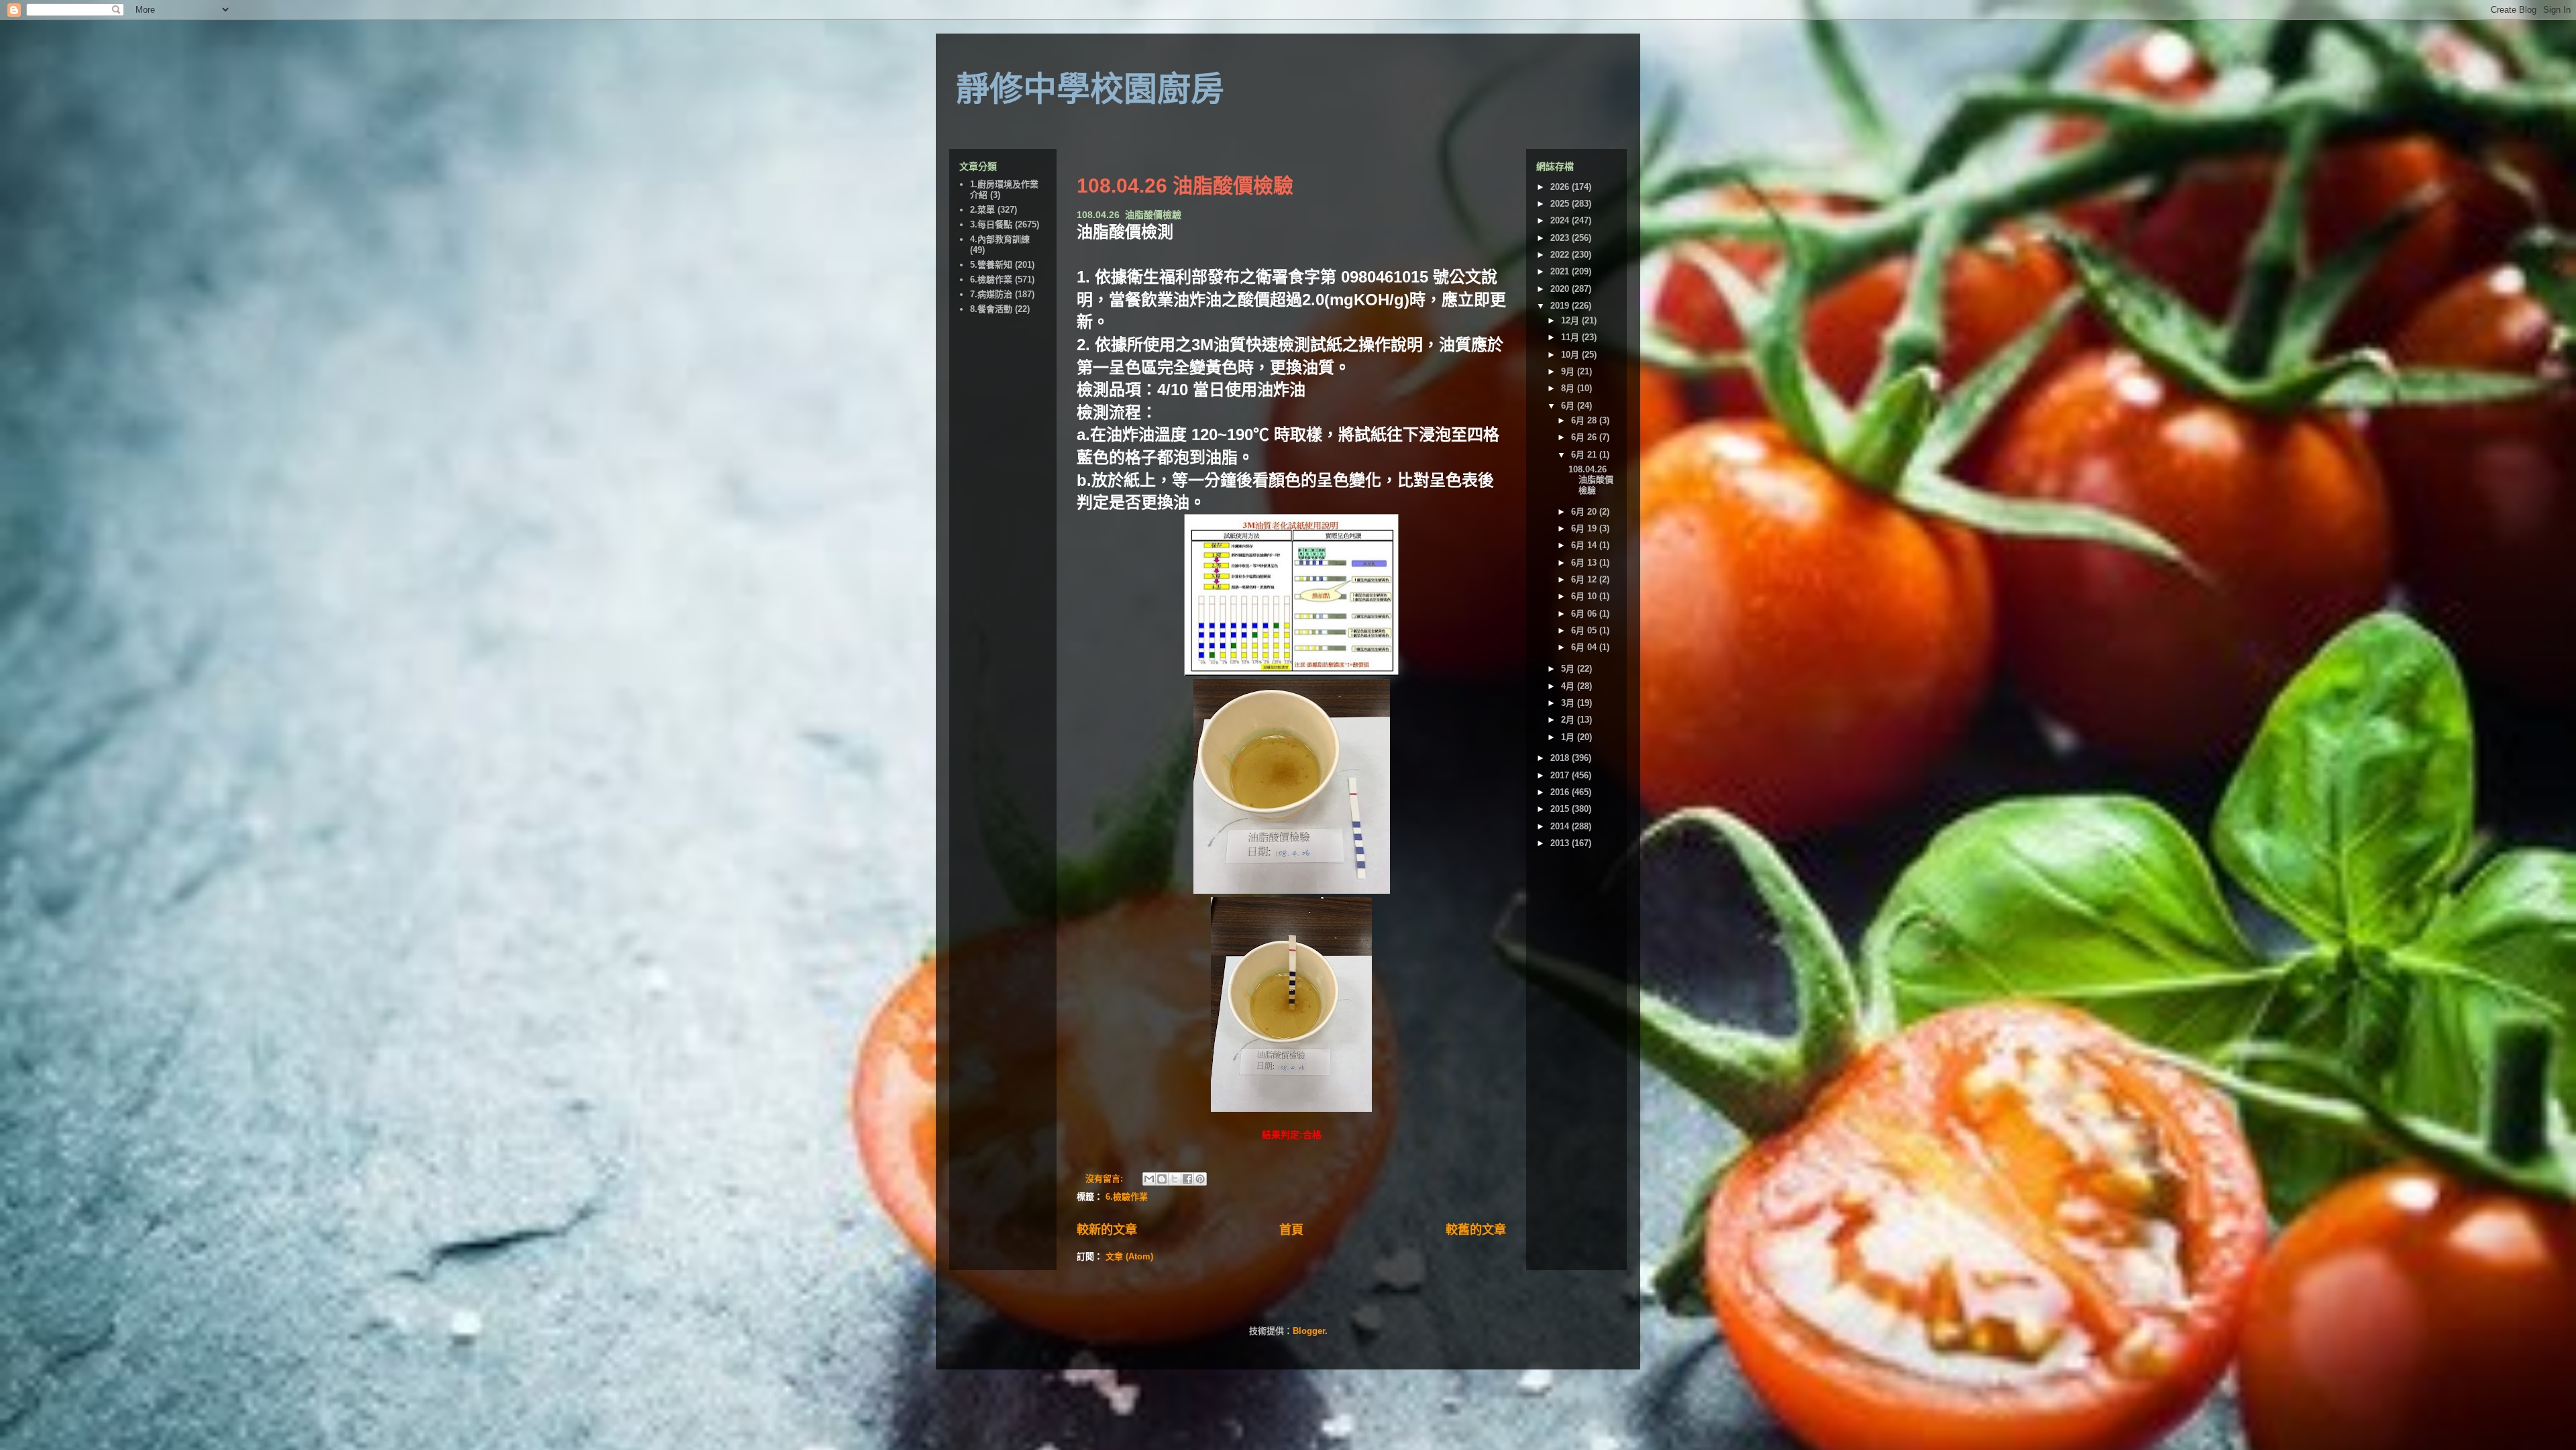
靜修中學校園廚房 (1090, 89)
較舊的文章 (1476, 1230)
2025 (1561, 204)
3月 (1569, 703)
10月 (1571, 355)
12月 (1571, 320)
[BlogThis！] (1162, 1179)
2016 (1561, 792)
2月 (1569, 720)
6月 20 (1585, 512)
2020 (1561, 289)
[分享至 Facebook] (1187, 1179)
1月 (1569, 737)
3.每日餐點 (991, 224)
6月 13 (1585, 563)
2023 (1561, 238)
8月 (1569, 388)
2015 (1561, 809)
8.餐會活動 (991, 309)
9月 (1569, 371)
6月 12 (1585, 579)
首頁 (1291, 1230)
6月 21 (1585, 455)
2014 (1561, 826)
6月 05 (1585, 630)
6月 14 (1585, 545)
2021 (1561, 271)
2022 (1561, 255)
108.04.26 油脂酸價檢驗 (1185, 186)
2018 (1561, 758)
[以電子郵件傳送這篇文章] (1149, 1179)
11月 (1571, 337)
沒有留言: (1106, 1179)
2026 (1561, 187)
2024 (1561, 220)
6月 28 (1585, 420)
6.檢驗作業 (1127, 1197)
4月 (1569, 686)
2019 (1561, 306)
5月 (1569, 669)
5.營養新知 (991, 265)
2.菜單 (982, 210)
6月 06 (1585, 614)
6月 (1569, 406)
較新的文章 (1107, 1230)
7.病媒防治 (991, 294)
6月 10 (1585, 596)
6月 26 (1585, 437)
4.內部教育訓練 (1000, 239)
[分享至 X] (1175, 1179)
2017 (1561, 775)
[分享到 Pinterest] (1200, 1179)
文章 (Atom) (1129, 1256)
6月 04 (1585, 647)
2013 (1561, 843)
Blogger (1309, 1331)
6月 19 (1585, 528)
